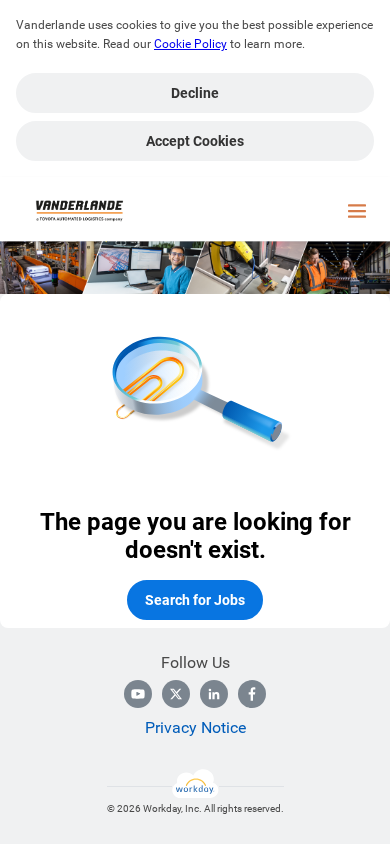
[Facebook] (252, 694)
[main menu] (357, 211)
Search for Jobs (195, 600)
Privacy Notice (195, 727)
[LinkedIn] (214, 694)
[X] (176, 694)
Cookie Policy (190, 44)
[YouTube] (138, 694)
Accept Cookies (195, 141)
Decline (195, 93)
